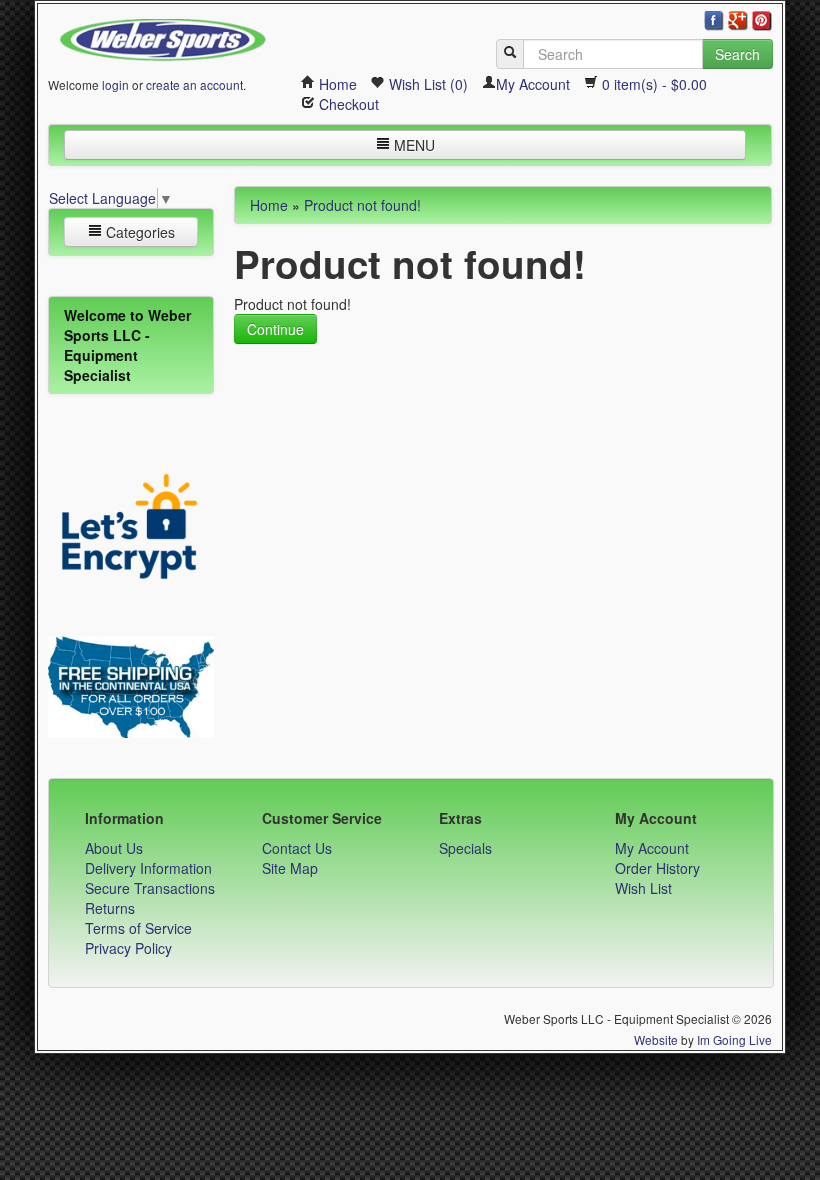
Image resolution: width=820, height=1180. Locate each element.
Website (656, 1039)
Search (737, 54)
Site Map (290, 868)
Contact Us (297, 848)
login (115, 84)
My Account (533, 84)
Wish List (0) (426, 84)
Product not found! (362, 205)
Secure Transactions (150, 888)
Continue (275, 329)
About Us (114, 848)
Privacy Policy (128, 948)
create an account (194, 84)
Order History (657, 868)
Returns (110, 908)
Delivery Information (148, 868)
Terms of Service (138, 928)
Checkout (347, 104)
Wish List (643, 888)
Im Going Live (734, 1039)
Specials (465, 848)
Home (336, 84)
